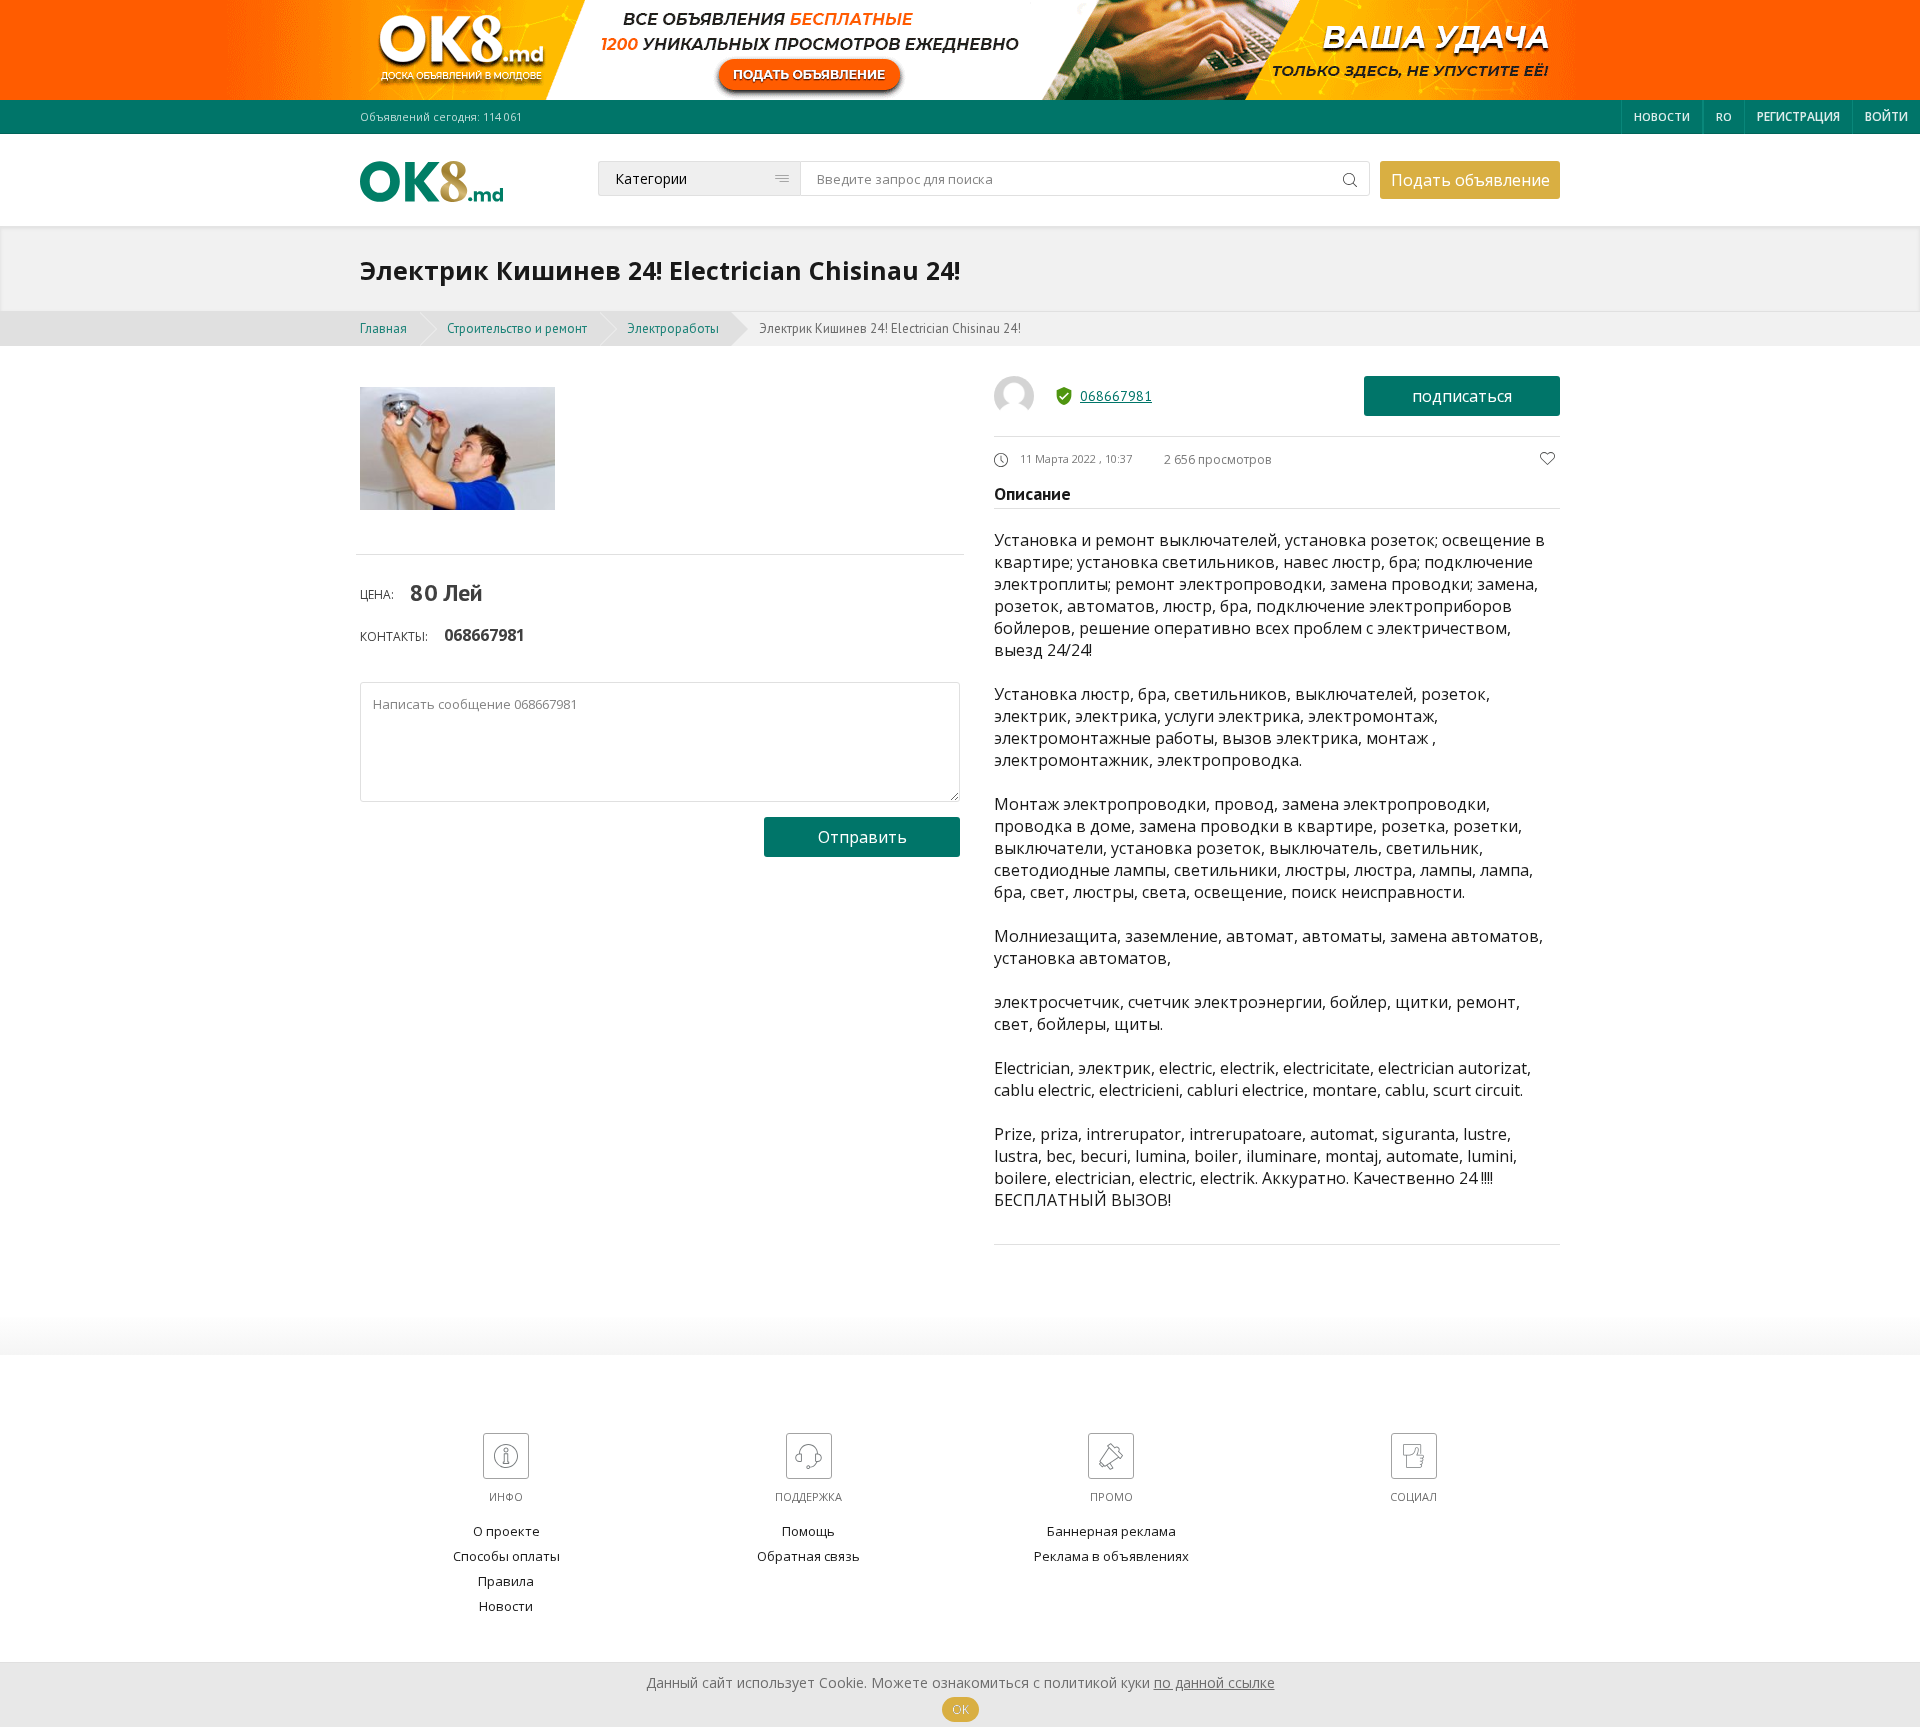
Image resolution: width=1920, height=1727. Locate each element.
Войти (1886, 116)
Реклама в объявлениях (1111, 1556)
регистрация (1798, 116)
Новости (1662, 116)
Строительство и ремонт (517, 328)
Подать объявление (1470, 180)
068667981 (484, 635)
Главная (383, 328)
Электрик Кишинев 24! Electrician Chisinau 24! (890, 328)
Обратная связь (808, 1556)
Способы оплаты (506, 1556)
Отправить (862, 837)
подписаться (1462, 396)
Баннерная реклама (1111, 1531)
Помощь (808, 1531)
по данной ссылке (1214, 1682)
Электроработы (673, 328)
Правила (506, 1581)
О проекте (506, 1531)
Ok (960, 1709)
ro (1724, 116)
